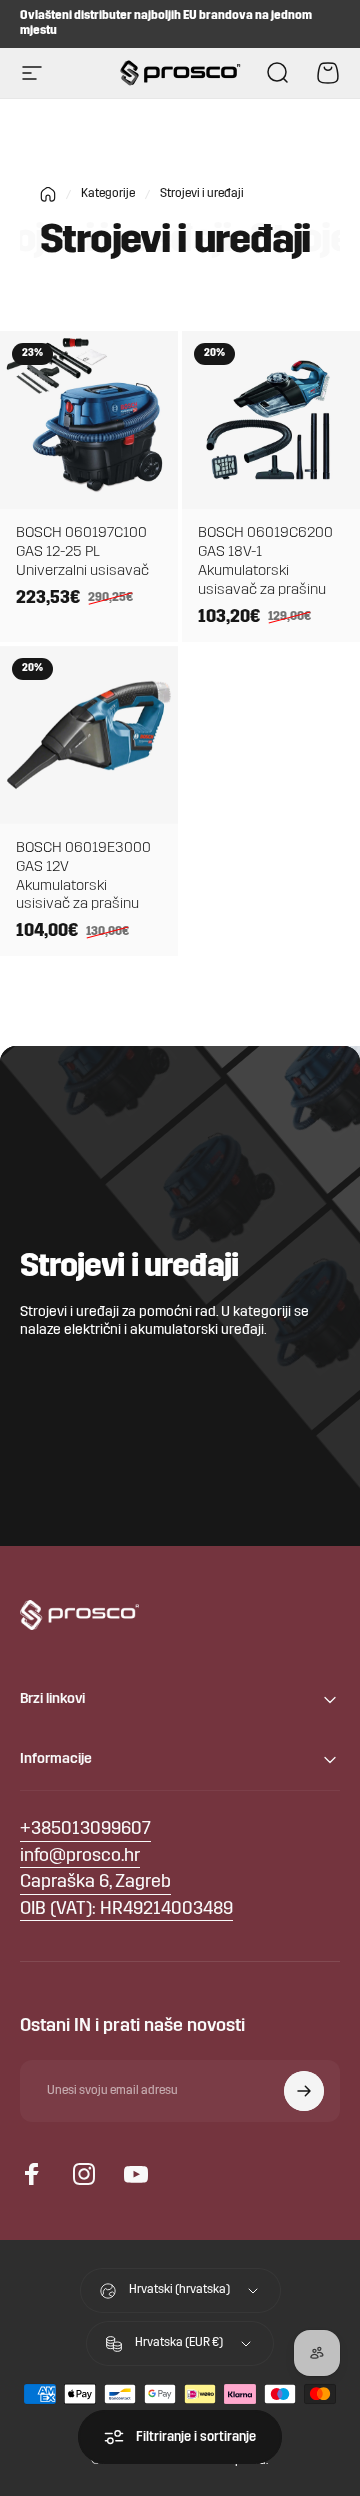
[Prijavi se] (304, 2091)
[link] (95, 1883)
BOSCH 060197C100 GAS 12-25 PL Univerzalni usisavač (82, 552)
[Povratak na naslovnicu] (48, 194)
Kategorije (108, 194)
